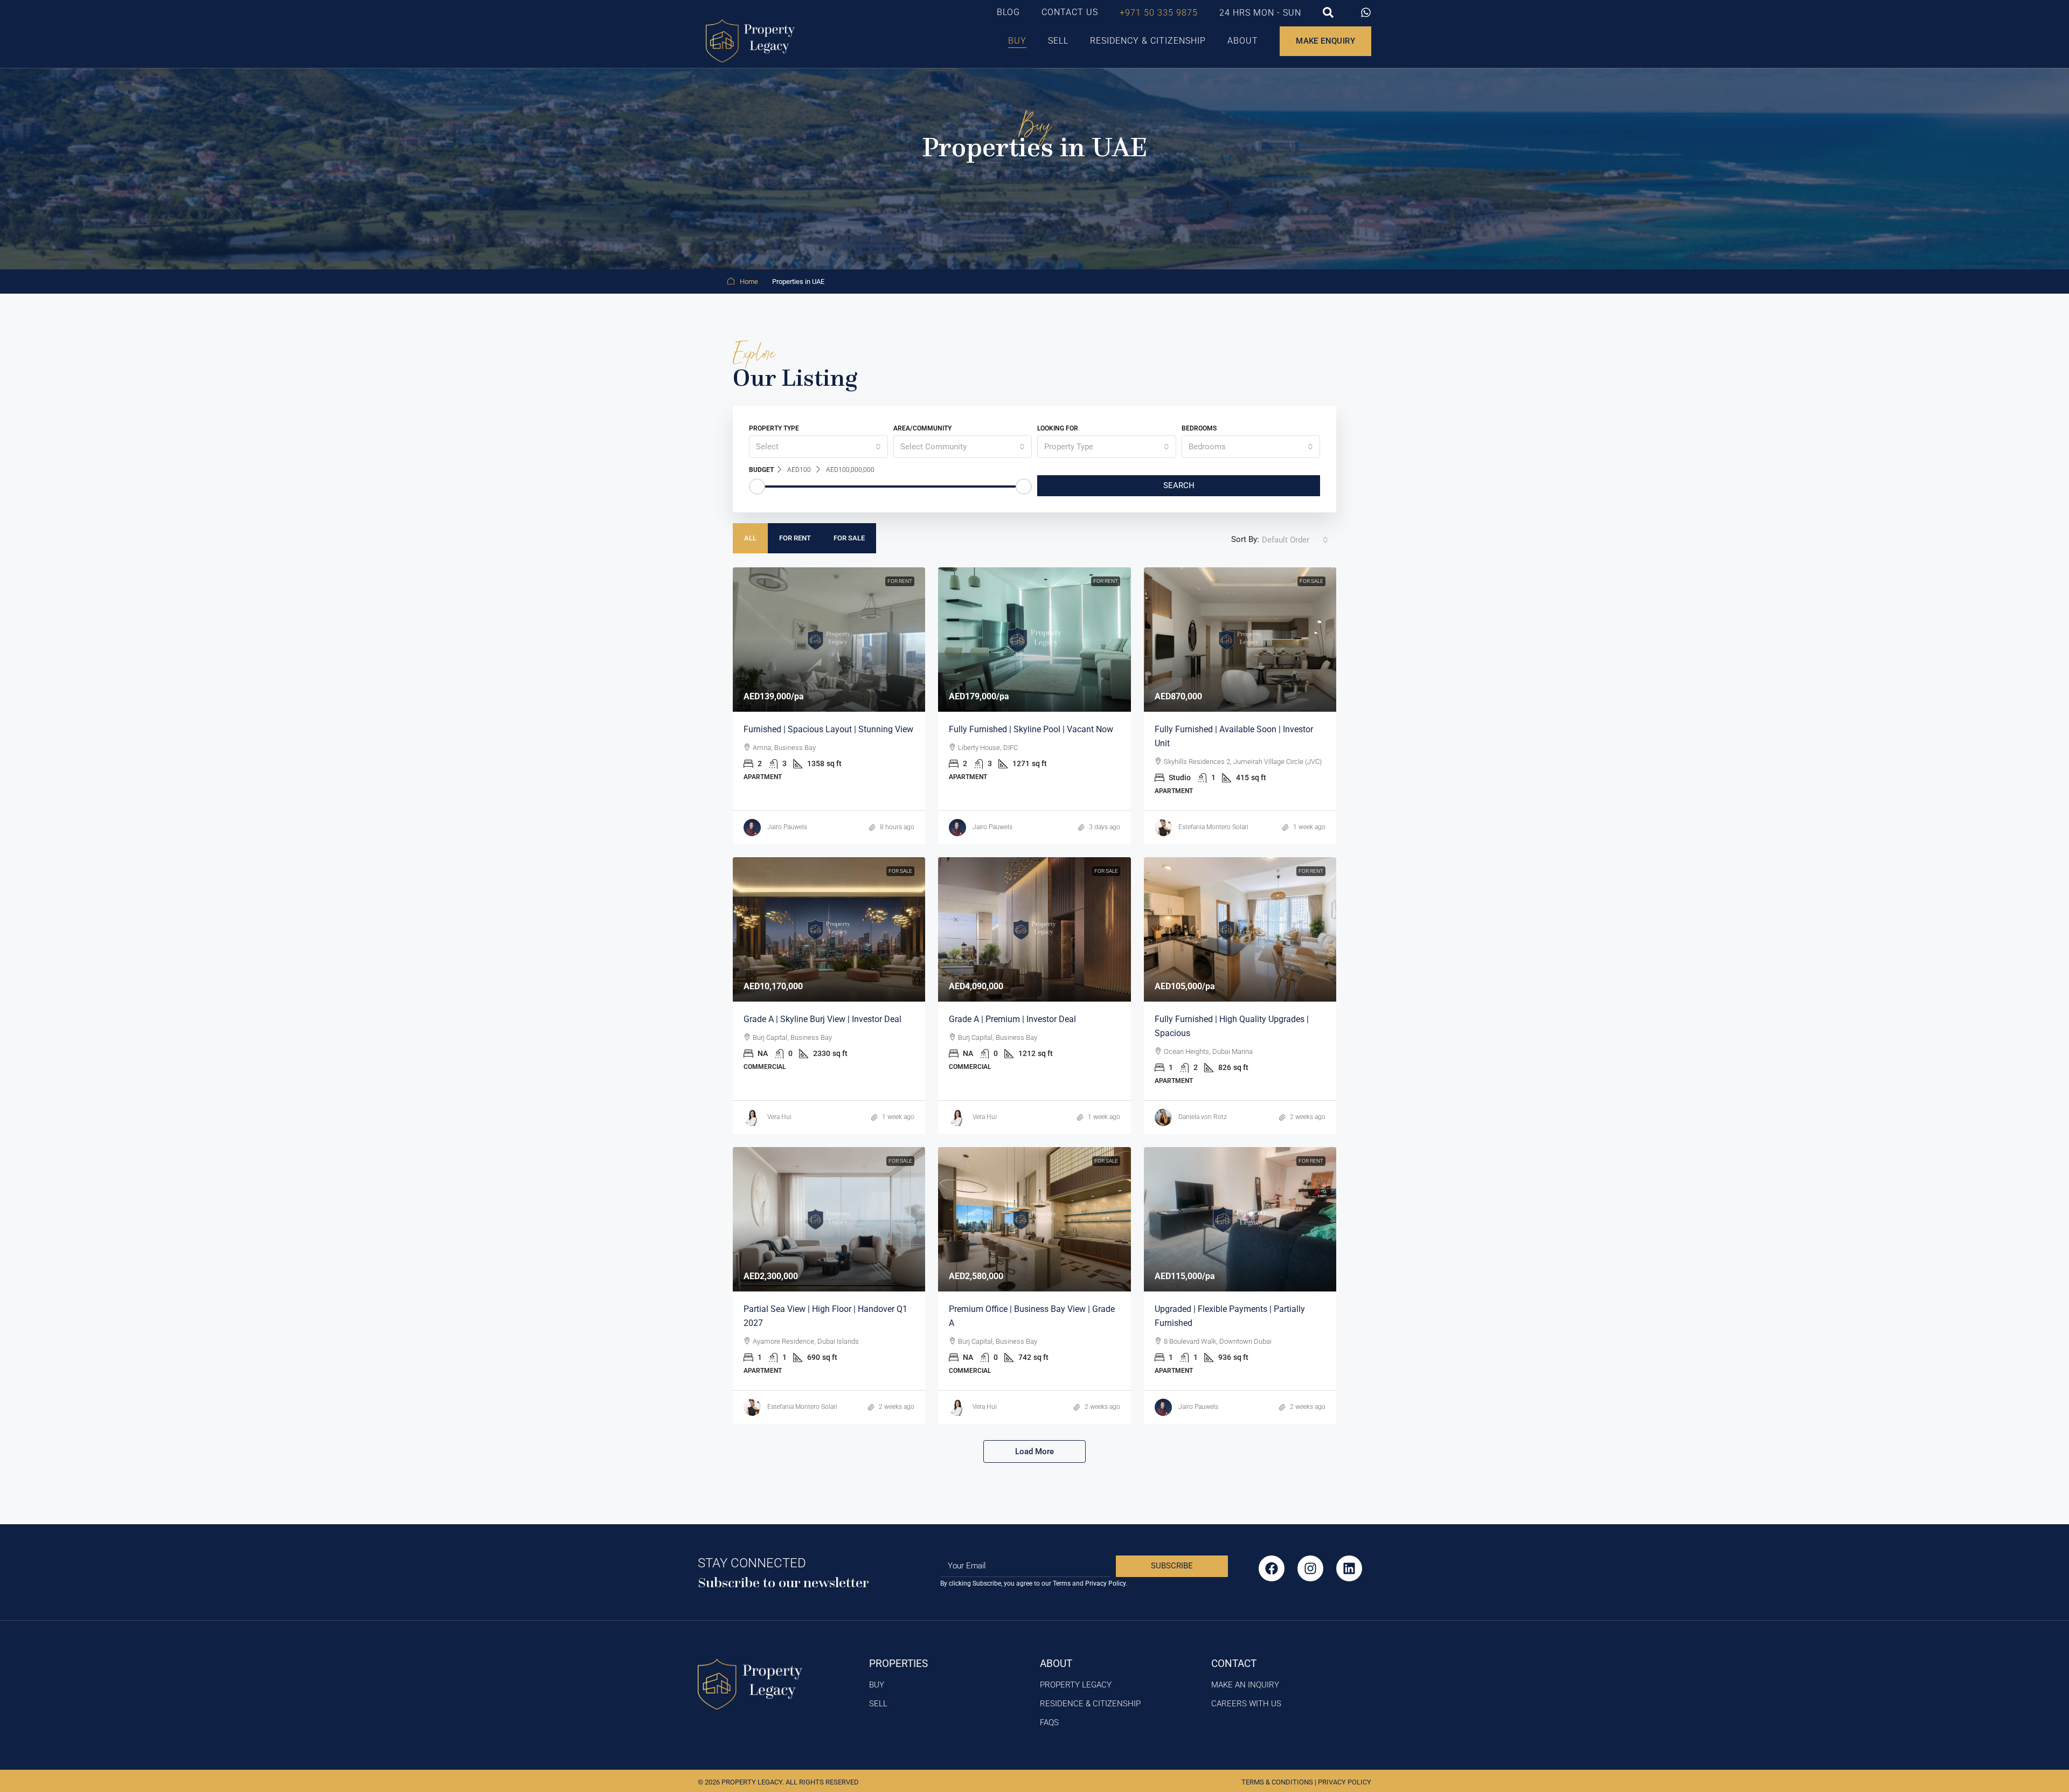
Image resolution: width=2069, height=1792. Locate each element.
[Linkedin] (1349, 1568)
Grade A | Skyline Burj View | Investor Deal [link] (822, 1019)
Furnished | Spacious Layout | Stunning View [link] (828, 729)
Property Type (774, 428)
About (1243, 41)
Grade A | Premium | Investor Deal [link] (1012, 1019)
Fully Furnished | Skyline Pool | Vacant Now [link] (1031, 729)
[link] (829, 640)
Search (1179, 485)
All (750, 538)
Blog (1008, 12)
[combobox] (818, 447)
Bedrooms (1199, 428)
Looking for (1058, 428)
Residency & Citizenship (1148, 41)
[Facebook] (1272, 1568)
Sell (1058, 41)
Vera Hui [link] (779, 1117)
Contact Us (1070, 12)
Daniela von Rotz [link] (1203, 1117)
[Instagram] (1310, 1568)
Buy (1017, 41)
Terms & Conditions (1277, 1782)
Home (749, 282)
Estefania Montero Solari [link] (1213, 827)
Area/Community (922, 428)
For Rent (795, 538)
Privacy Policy (1345, 1782)
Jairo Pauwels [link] (787, 827)
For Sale (849, 538)
